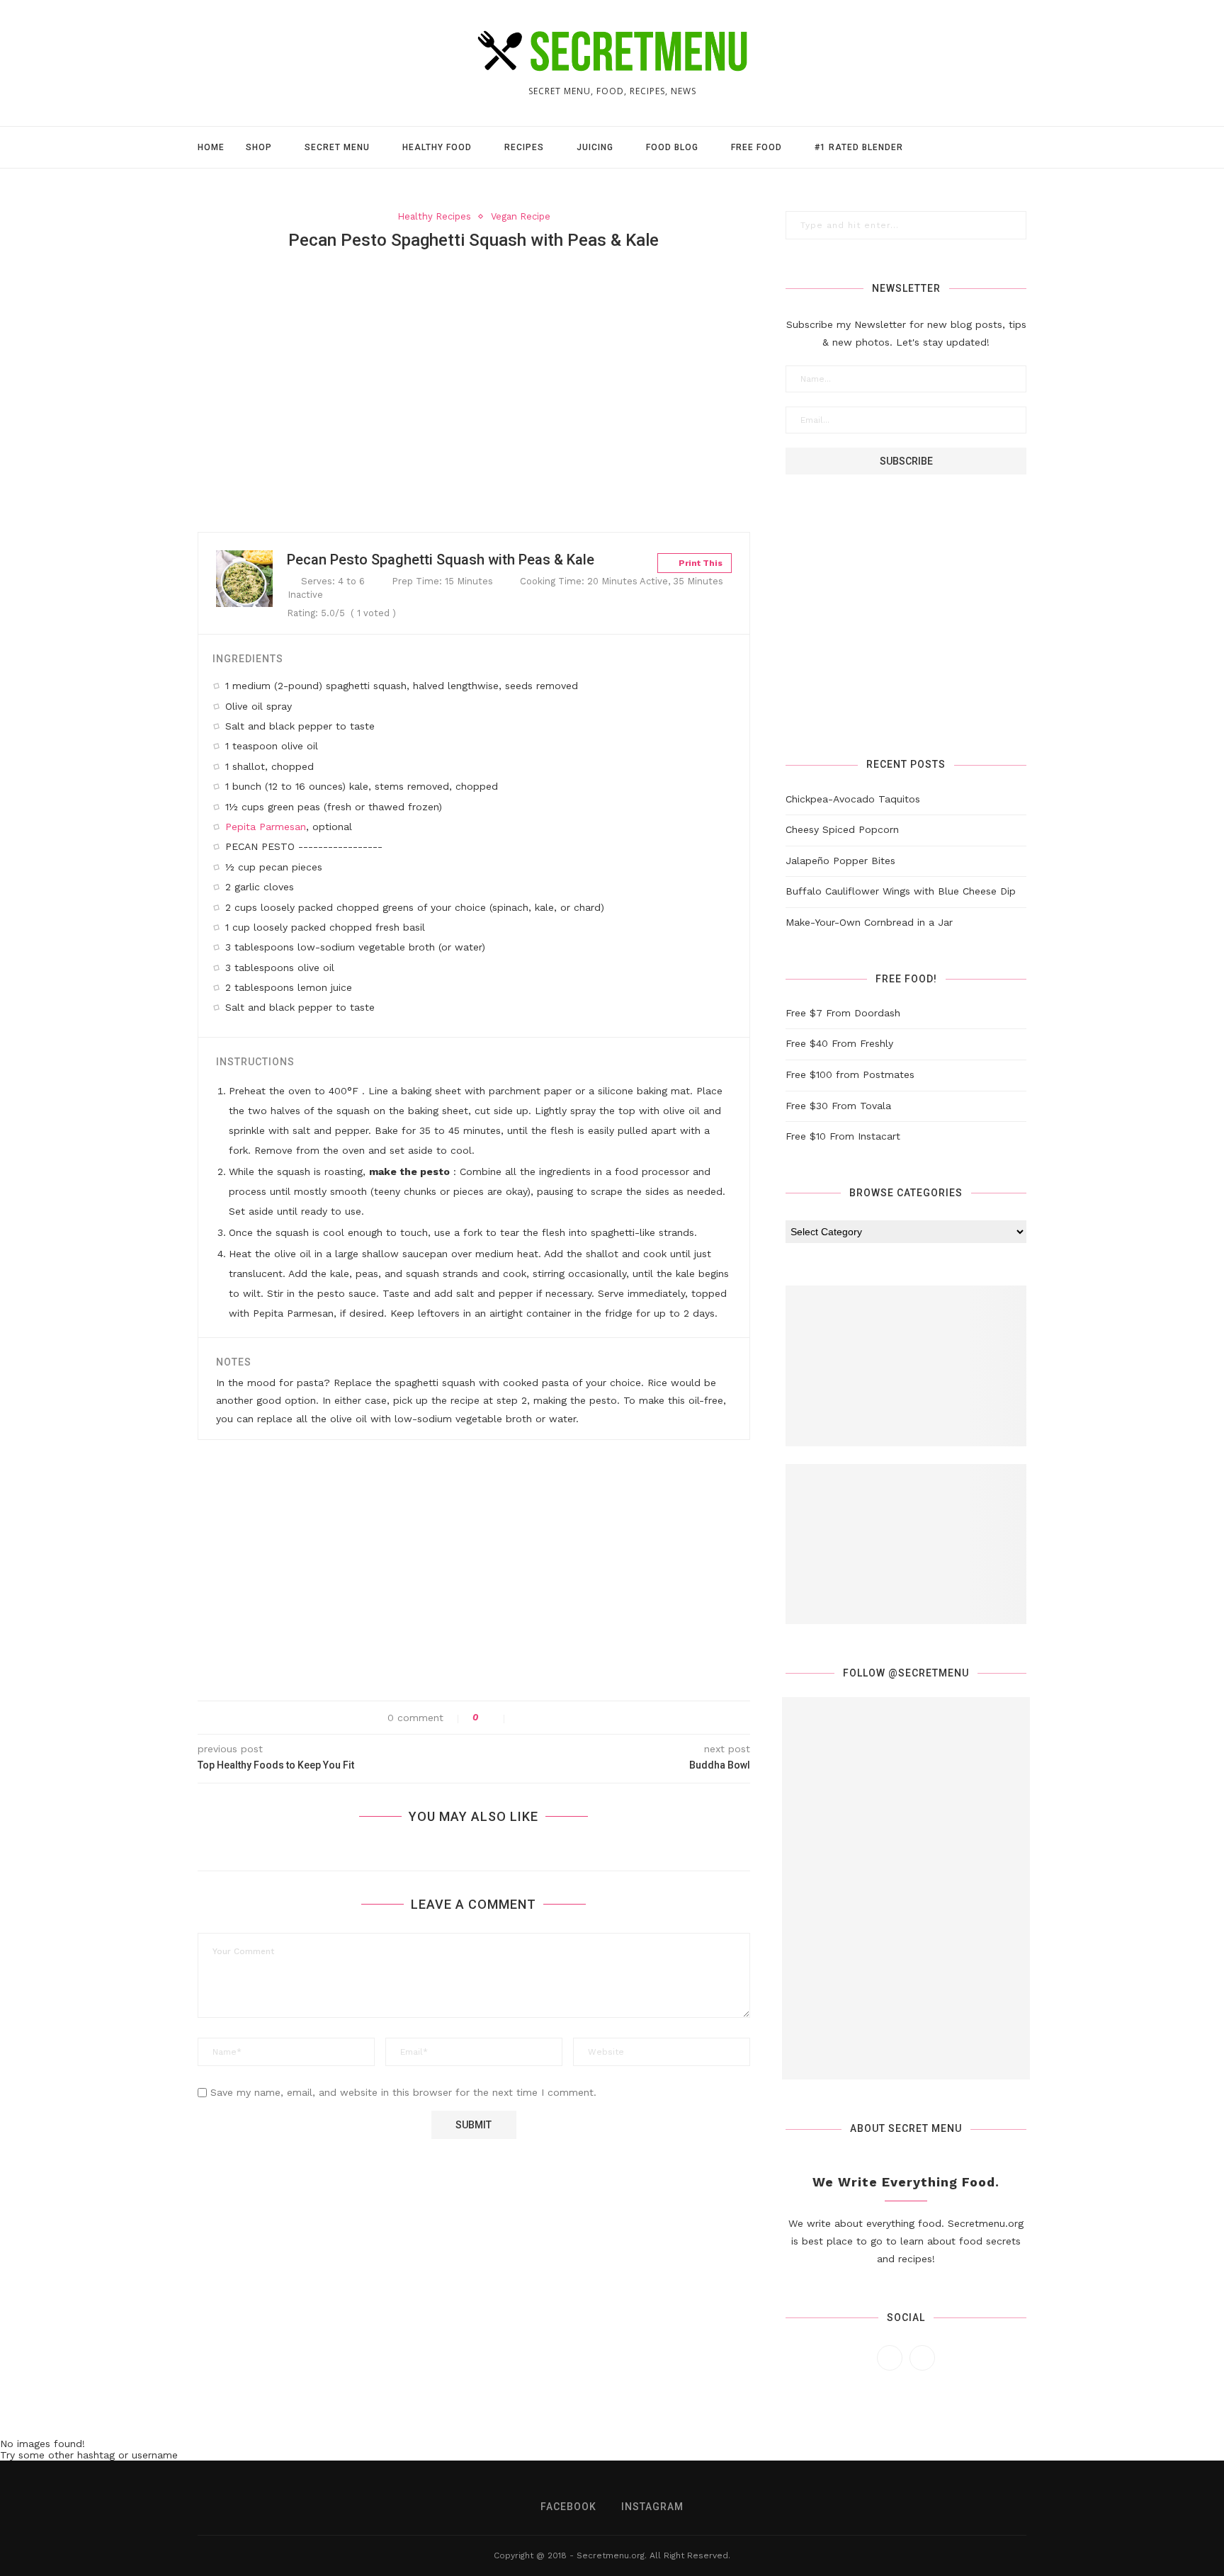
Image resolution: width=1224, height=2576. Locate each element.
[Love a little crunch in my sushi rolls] (968, 1761)
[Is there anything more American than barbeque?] (844, 2016)
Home (211, 147)
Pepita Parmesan (266, 827)
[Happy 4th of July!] (844, 1888)
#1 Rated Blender (859, 147)
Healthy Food (437, 147)
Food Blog (672, 147)
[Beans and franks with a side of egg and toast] (844, 1761)
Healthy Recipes (434, 216)
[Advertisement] (474, 368)
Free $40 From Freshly (839, 1043)
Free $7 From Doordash (843, 1013)
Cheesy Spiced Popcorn (842, 829)
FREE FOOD (756, 147)
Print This (699, 563)
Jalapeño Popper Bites (840, 861)
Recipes (524, 147)
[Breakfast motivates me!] (968, 1888)
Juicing (595, 147)
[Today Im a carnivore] (968, 2016)
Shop (259, 147)
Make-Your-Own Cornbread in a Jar (869, 922)
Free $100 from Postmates (850, 1074)
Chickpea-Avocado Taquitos (853, 799)
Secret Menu (337, 147)
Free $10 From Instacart (843, 1136)
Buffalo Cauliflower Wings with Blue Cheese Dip (901, 891)
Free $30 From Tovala (838, 1106)
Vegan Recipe (521, 216)
